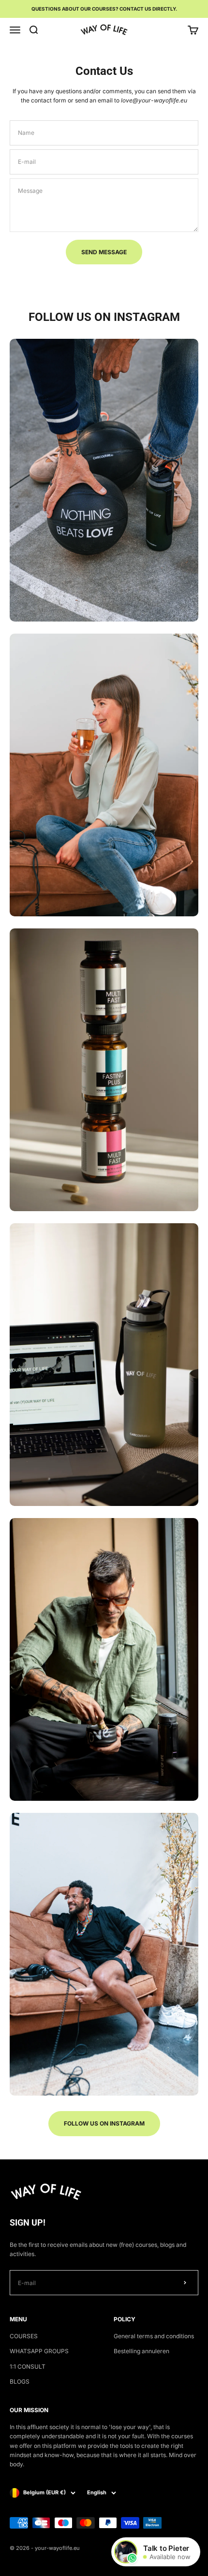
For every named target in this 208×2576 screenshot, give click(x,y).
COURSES (24, 2336)
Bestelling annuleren (141, 2351)
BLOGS (20, 2381)
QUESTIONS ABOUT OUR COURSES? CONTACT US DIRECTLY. (104, 9)
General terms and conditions (154, 2336)
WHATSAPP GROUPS (39, 2351)
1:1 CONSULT (28, 2366)
